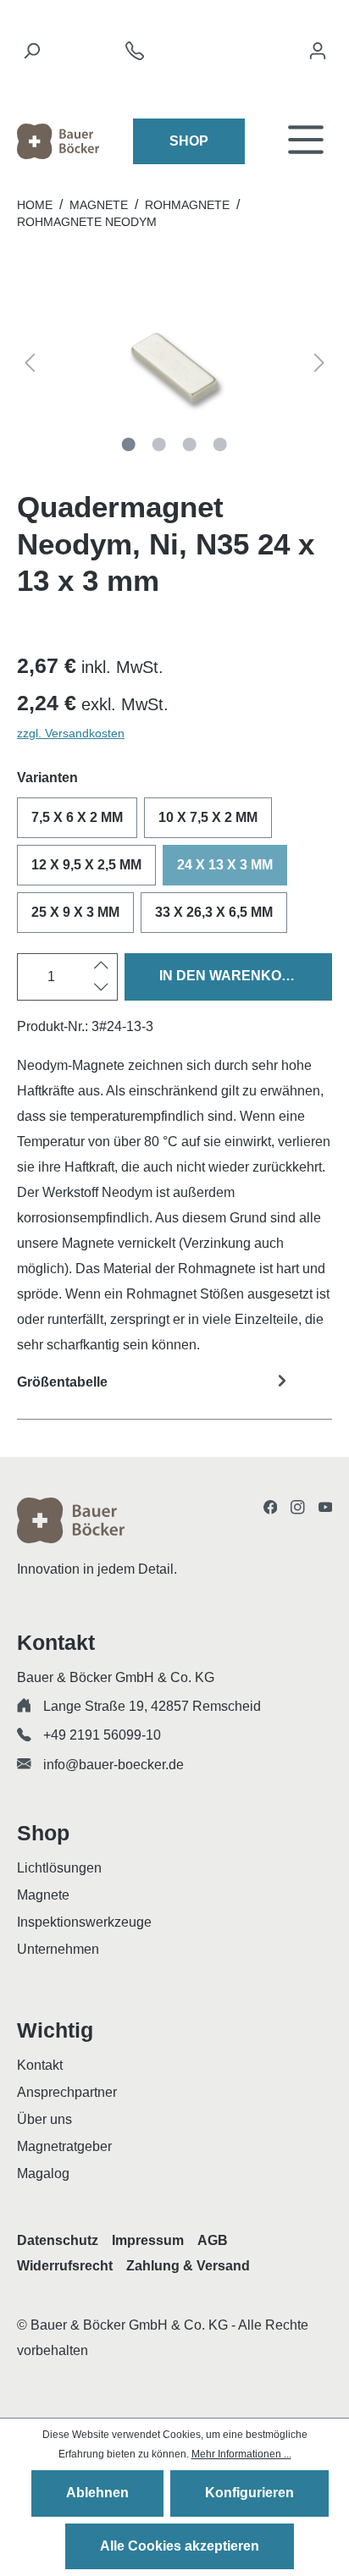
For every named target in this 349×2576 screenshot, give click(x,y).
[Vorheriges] (30, 366)
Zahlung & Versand (188, 2266)
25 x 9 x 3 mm (75, 912)
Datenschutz (58, 2240)
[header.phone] (135, 55)
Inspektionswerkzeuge (84, 1922)
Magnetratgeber (64, 2146)
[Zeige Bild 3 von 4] (190, 444)
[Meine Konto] (318, 55)
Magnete (43, 1895)
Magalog (43, 2173)
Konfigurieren (249, 2493)
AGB (213, 2240)
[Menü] (306, 141)
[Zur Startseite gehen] (58, 141)
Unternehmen (58, 1949)
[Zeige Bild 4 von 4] (220, 444)
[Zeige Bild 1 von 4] (129, 444)
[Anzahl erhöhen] (101, 966)
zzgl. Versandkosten (71, 733)
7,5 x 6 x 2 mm (77, 817)
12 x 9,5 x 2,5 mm (86, 865)
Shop (189, 141)
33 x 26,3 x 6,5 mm (214, 912)
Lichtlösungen (59, 1868)
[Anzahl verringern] (101, 988)
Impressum (148, 2240)
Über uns (44, 2119)
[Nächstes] (319, 366)
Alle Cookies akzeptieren (180, 2546)
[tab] (174, 1393)
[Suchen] (31, 55)
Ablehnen (97, 2493)
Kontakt (40, 2065)
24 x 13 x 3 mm (225, 865)
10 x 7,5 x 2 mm (208, 817)
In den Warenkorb (230, 976)
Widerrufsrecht (65, 2266)
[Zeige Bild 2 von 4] (159, 444)
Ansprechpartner (67, 2092)
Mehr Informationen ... (241, 2454)
